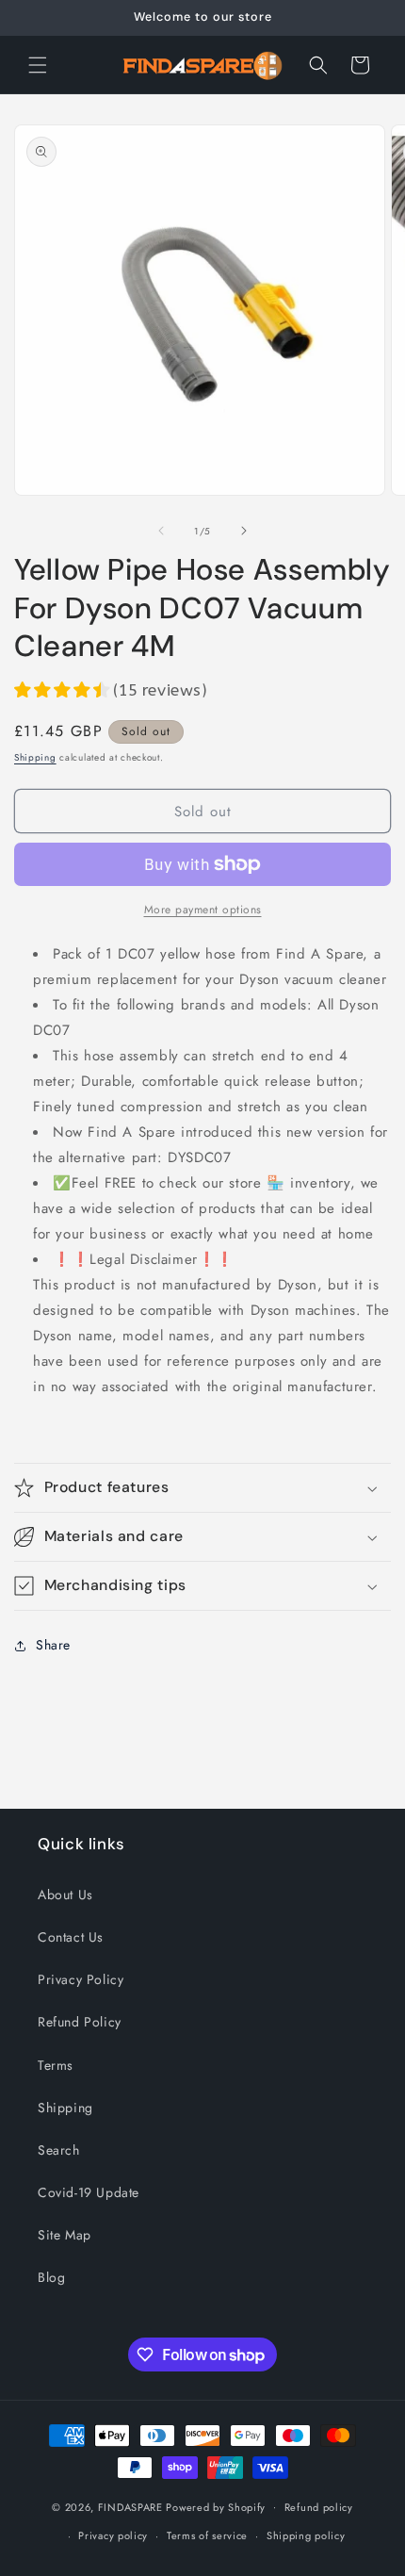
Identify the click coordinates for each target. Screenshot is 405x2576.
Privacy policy (113, 2535)
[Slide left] (161, 531)
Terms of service (207, 2535)
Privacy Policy (81, 1979)
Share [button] (53, 1645)
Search (59, 2150)
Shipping (35, 757)
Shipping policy (306, 2535)
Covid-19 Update (89, 2192)
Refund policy (319, 2507)
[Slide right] (244, 531)
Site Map (65, 2235)
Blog (51, 2277)
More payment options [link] (203, 910)
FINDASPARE (130, 2506)
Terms (56, 2065)
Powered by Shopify (216, 2506)
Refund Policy (80, 2022)
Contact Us (71, 1937)
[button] (38, 65)
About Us (65, 1895)
